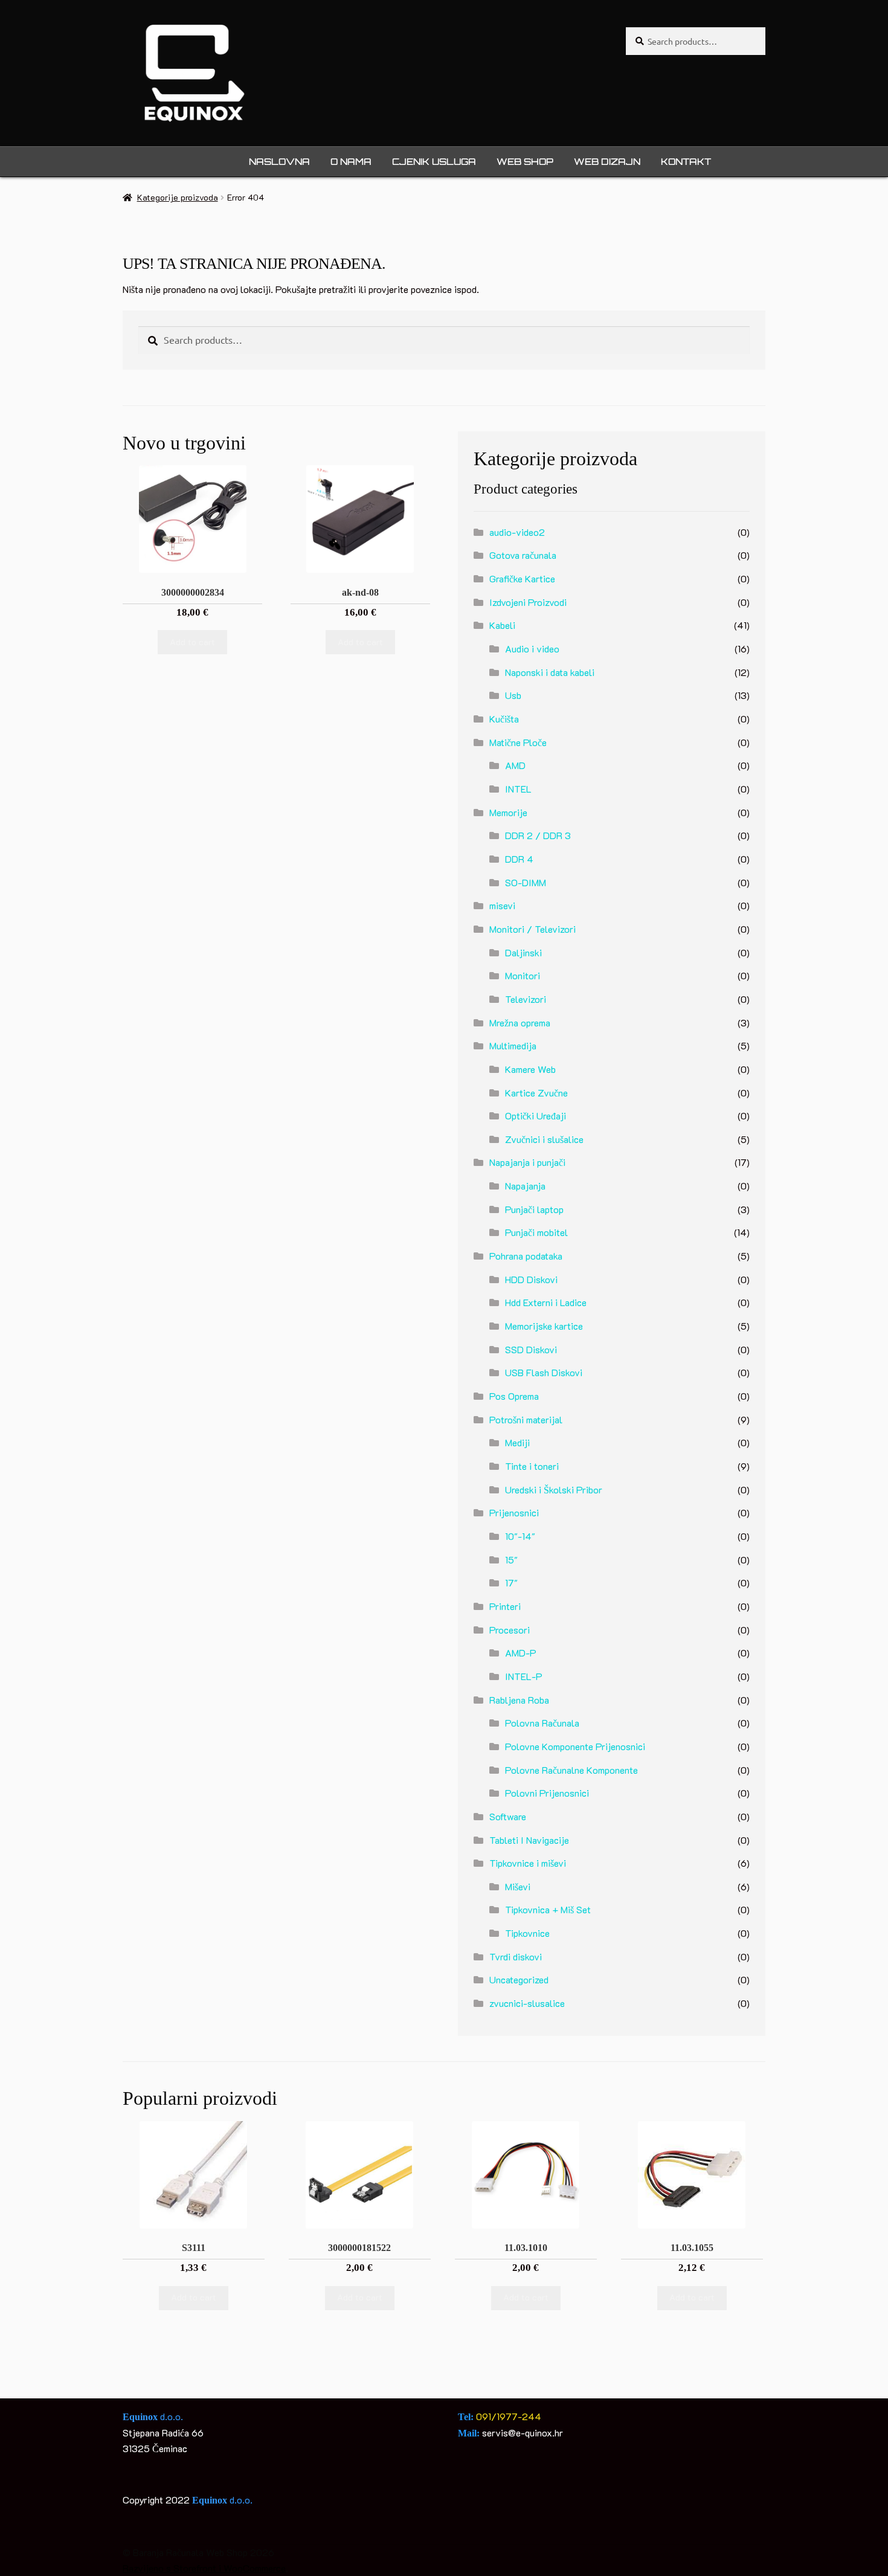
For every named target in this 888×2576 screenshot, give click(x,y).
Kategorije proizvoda (178, 197)
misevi (502, 905)
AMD (515, 765)
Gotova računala (523, 555)
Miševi (518, 1886)
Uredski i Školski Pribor (554, 1489)
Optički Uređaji (536, 1116)
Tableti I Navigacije (529, 1840)
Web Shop (525, 162)
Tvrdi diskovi (516, 1956)
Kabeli (502, 625)
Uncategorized (519, 1979)
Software (508, 1816)
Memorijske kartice (544, 1326)
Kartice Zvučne (536, 1093)
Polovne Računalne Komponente (571, 1770)
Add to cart (192, 642)
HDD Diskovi (531, 1279)
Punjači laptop (534, 1209)
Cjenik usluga (434, 162)
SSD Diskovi (531, 1349)
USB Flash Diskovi (544, 1372)
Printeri (505, 1606)
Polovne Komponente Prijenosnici (575, 1746)
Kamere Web (530, 1069)
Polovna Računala (542, 1723)
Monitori (523, 975)
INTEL (518, 789)
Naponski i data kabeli (550, 672)
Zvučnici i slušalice (544, 1139)
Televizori (526, 999)
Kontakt (686, 162)
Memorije (508, 812)
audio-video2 (517, 532)
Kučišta (504, 719)
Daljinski (523, 952)
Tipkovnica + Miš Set (548, 1909)
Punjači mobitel (536, 1232)
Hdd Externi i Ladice (546, 1302)
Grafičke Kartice (522, 578)
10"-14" (520, 1536)
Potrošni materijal (526, 1419)
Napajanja (525, 1186)
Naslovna (279, 162)
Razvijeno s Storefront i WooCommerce (204, 2568)
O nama (351, 162)
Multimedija (513, 1045)
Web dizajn (607, 162)
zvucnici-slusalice (527, 2003)
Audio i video (532, 649)
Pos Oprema (514, 1396)
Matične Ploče (518, 742)
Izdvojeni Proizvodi (528, 602)
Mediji (517, 1442)
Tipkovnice (527, 1933)
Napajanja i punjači (527, 1162)
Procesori (510, 1630)
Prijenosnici (514, 1512)
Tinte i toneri (532, 1466)
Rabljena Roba (519, 1700)
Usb (513, 695)
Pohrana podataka (526, 1256)
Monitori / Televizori (532, 929)
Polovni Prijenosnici (547, 1793)
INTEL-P (524, 1676)
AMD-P (521, 1653)
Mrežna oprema (520, 1022)
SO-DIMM (526, 882)
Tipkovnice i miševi (528, 1863)
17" (511, 1583)
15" (511, 1560)
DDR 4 (519, 859)
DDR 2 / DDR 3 (538, 835)
